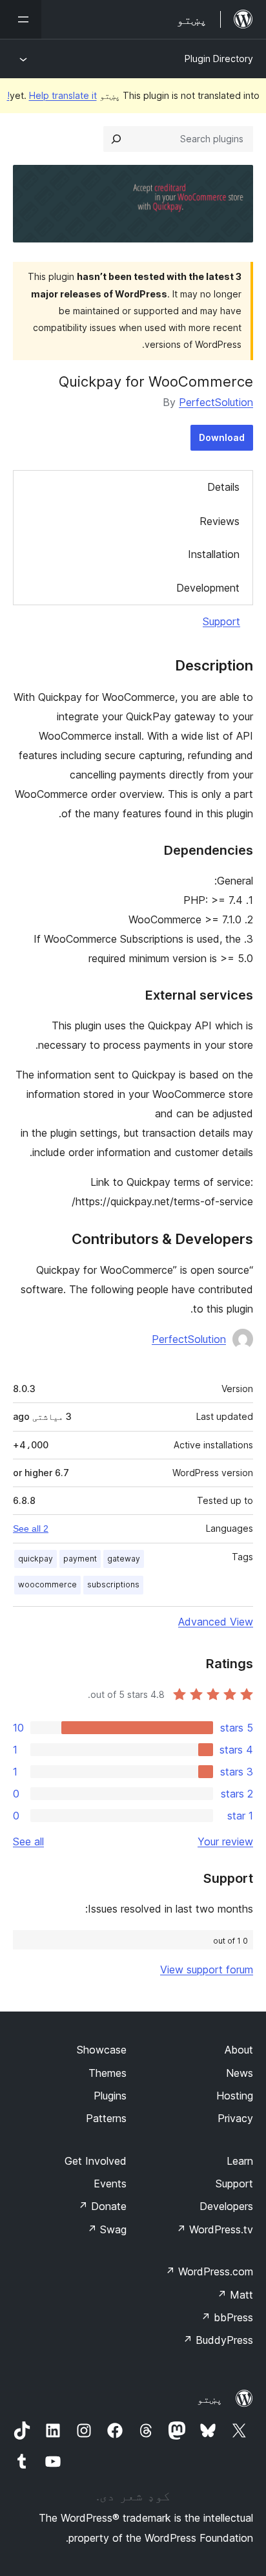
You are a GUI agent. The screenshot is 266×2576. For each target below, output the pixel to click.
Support (221, 621)
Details (223, 487)
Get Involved (96, 2161)
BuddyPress (218, 2340)
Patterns (106, 2118)
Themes (107, 2073)
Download (222, 437)
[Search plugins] (116, 139)
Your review (225, 1841)
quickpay (36, 1559)
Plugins (110, 2096)
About (239, 2050)
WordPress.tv (215, 2229)
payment (80, 1559)
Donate (102, 2206)
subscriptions (113, 1584)
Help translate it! (52, 95)
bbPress (227, 2317)
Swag (107, 2229)
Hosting (235, 2096)
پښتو (210, 2399)
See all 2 (31, 1529)
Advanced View (216, 1622)
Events (110, 2184)
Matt (235, 2295)
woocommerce (47, 1584)
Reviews (220, 521)
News (240, 2073)
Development (208, 588)
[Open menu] (21, 19)
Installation (214, 554)
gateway (124, 1559)
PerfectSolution (216, 402)
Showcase (102, 2050)
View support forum (207, 1970)
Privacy (235, 2118)
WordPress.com (209, 2271)
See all (28, 1841)
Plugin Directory (219, 59)
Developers (226, 2206)
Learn (240, 2161)
